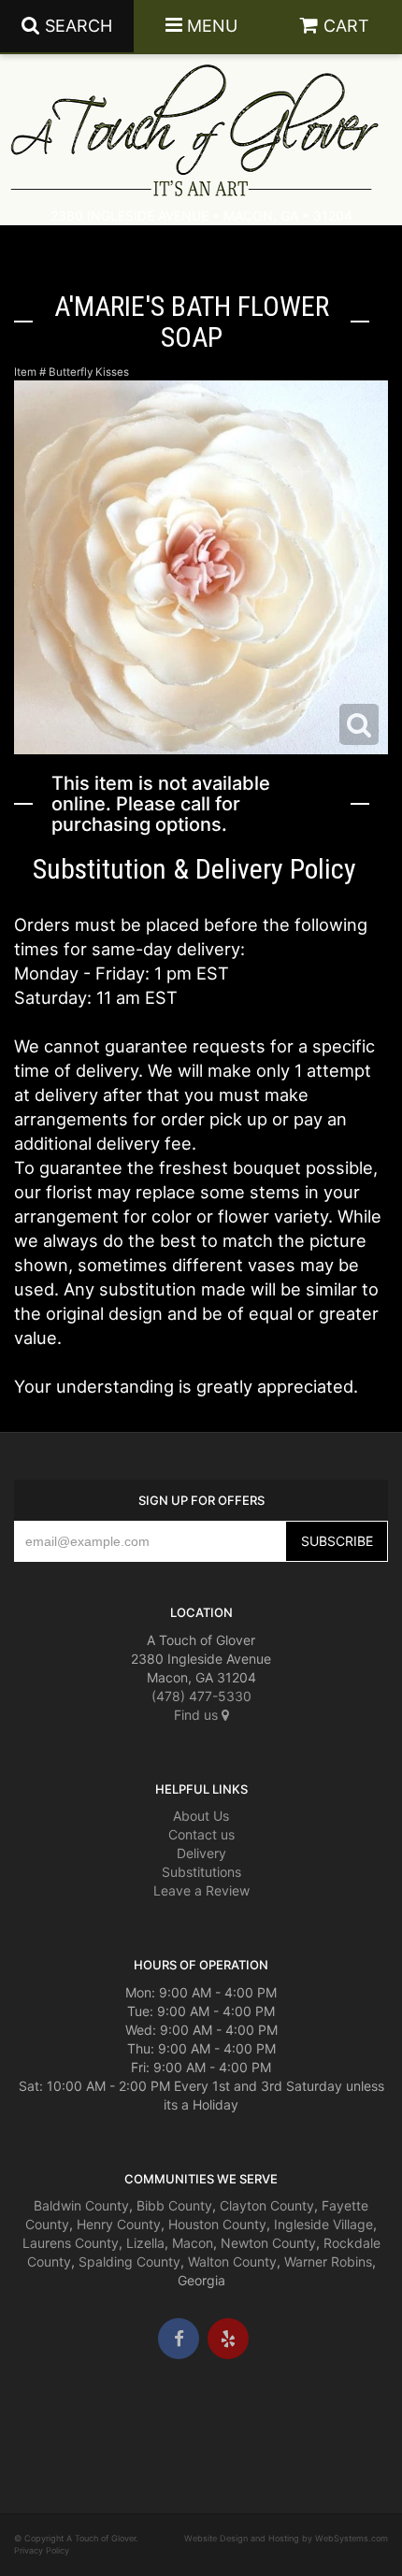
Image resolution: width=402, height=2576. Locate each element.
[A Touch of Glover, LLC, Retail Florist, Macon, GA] (42, 2415)
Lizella (145, 2243)
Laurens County (71, 2243)
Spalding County (129, 2261)
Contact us (201, 1834)
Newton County (268, 2243)
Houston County (217, 2224)
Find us (198, 1715)
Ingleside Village (323, 2224)
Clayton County (267, 2205)
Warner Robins (328, 2261)
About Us (201, 1816)
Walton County (232, 2261)
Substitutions (201, 1872)
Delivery (201, 1853)
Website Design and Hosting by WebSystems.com (286, 2538)
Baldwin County (81, 2205)
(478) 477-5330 (201, 1696)
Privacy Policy (42, 2550)
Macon (193, 2243)
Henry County (119, 2224)
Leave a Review (201, 1890)
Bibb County (174, 2205)
